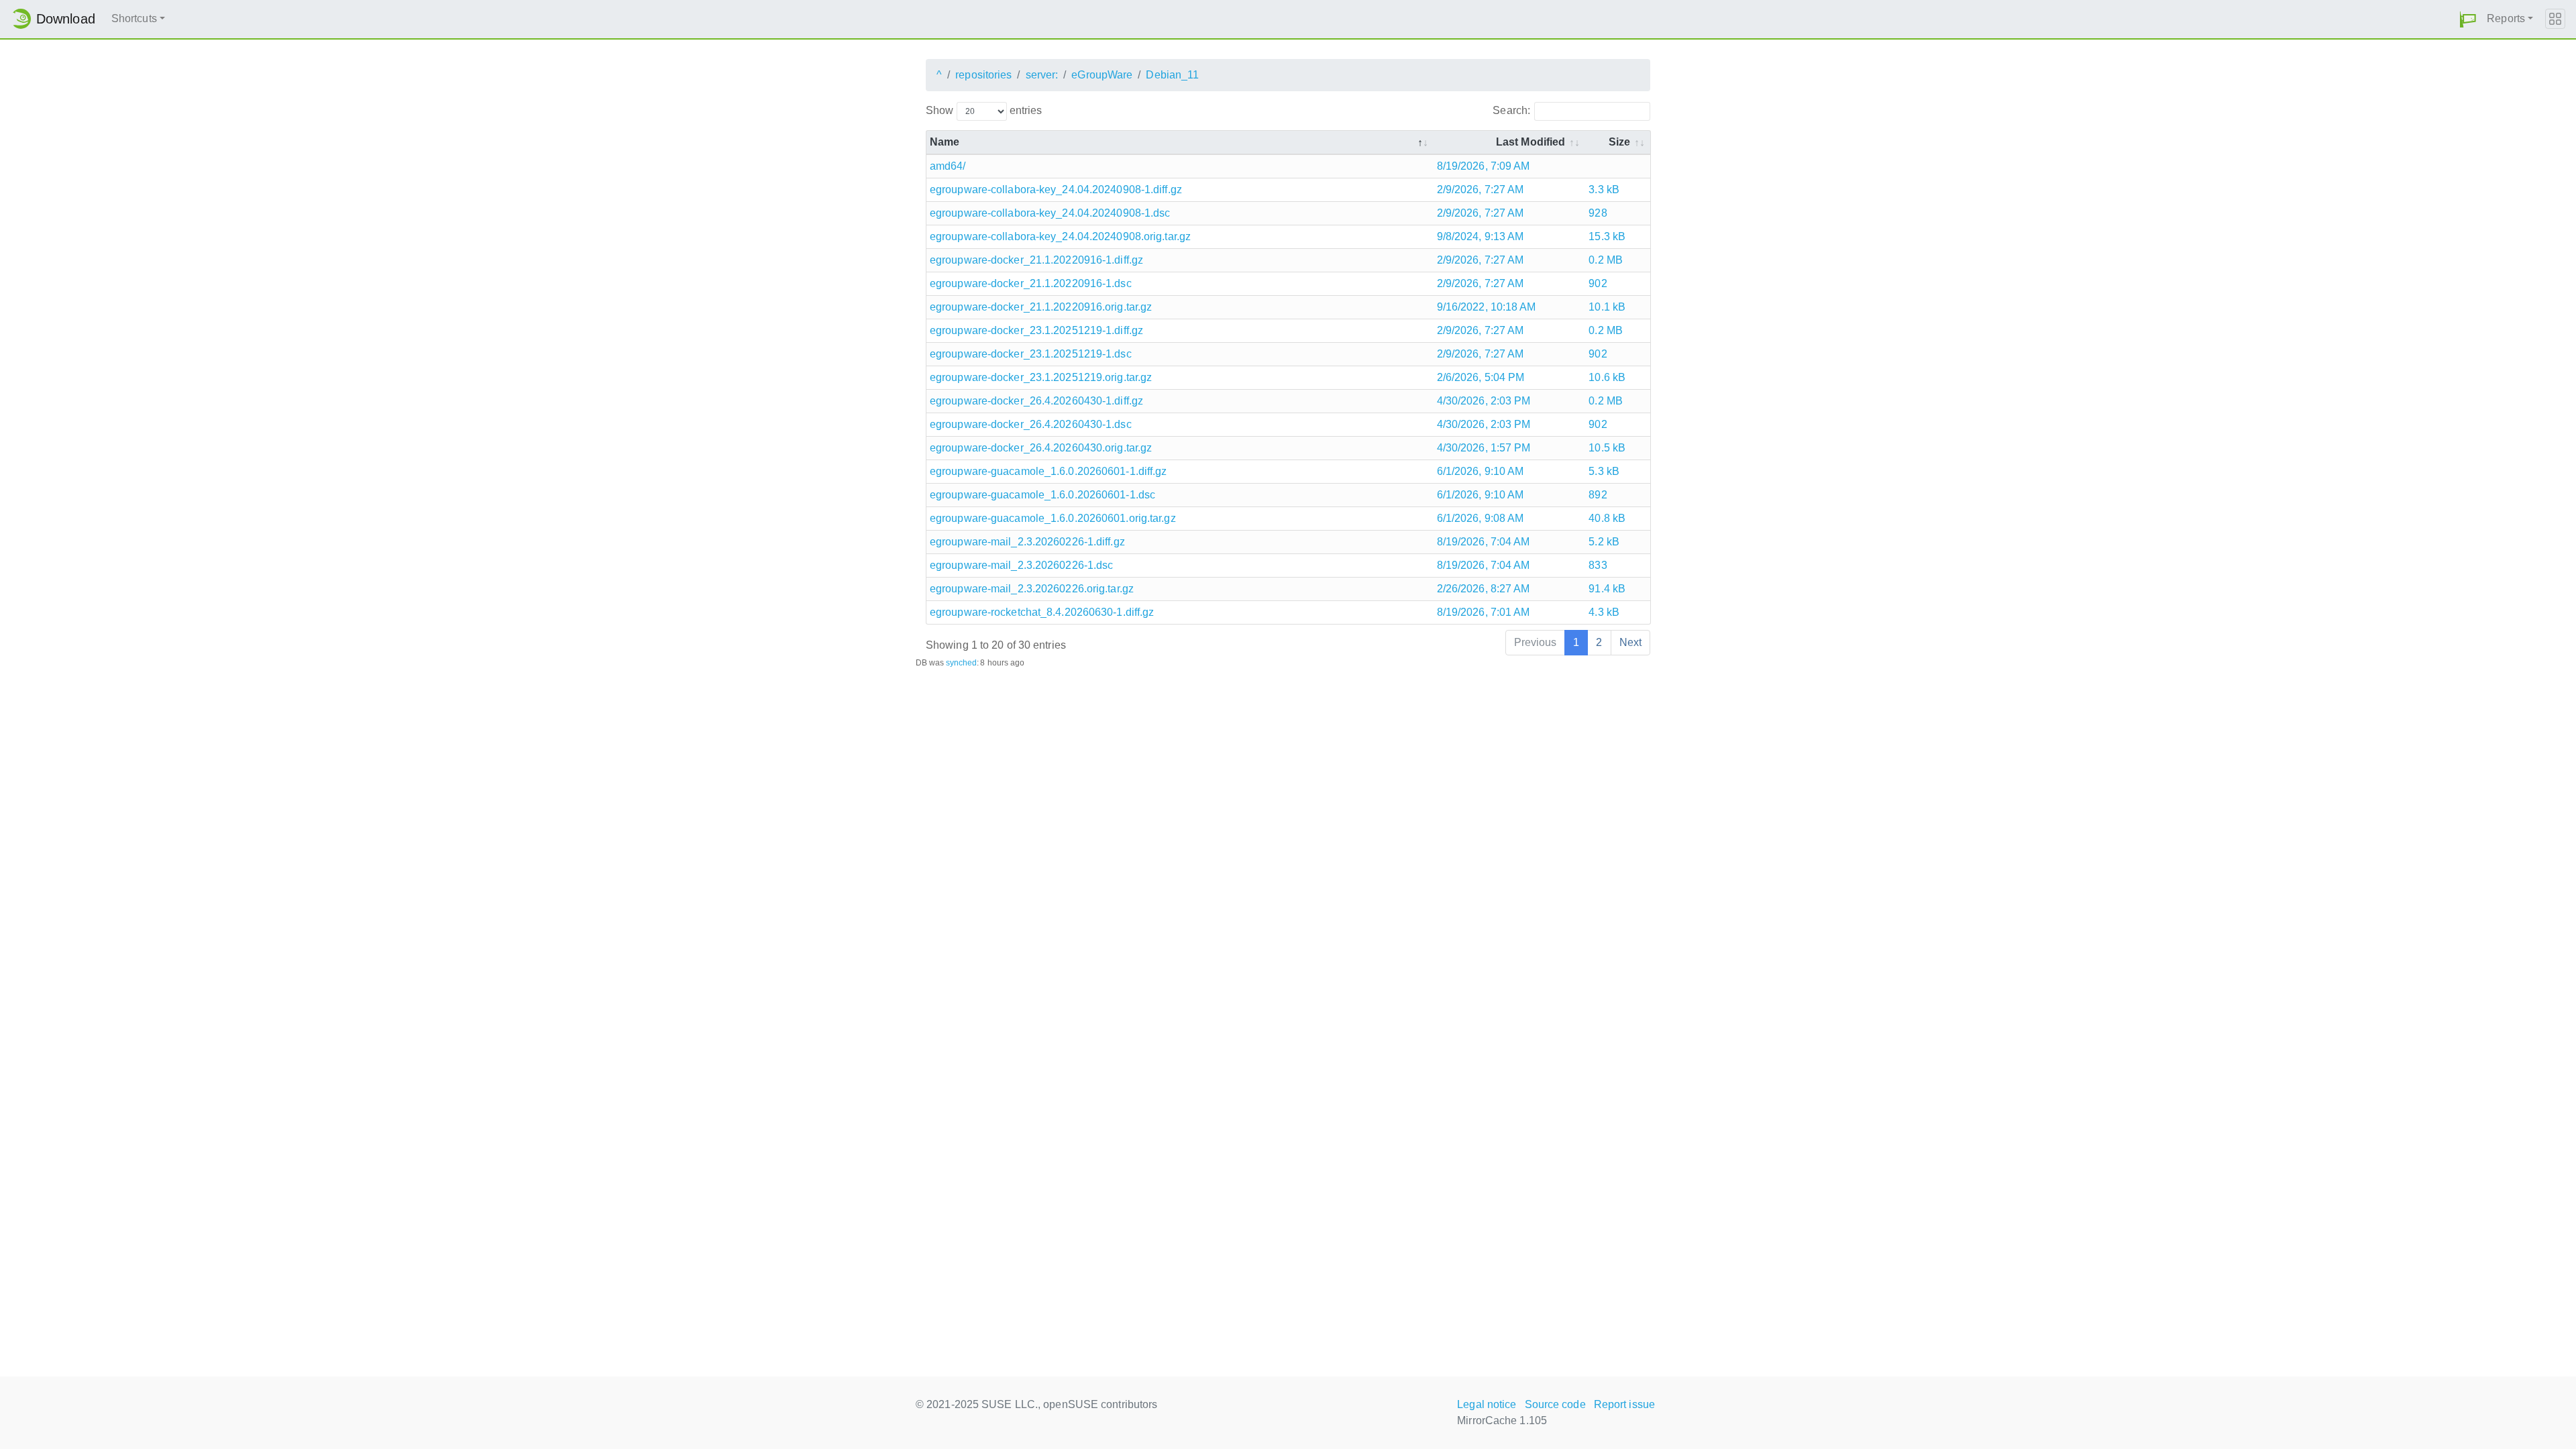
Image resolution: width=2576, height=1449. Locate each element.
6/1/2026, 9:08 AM (1481, 518)
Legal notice (1487, 1404)
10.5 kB (1607, 448)
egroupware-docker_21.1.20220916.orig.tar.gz (1041, 307)
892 (1598, 495)
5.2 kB (1604, 542)
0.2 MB (1606, 260)
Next (1630, 642)
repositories (983, 75)
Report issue (1624, 1404)
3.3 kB (1604, 190)
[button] (2468, 19)
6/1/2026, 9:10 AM (1481, 471)
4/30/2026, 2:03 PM (1484, 401)
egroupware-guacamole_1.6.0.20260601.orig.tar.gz (1053, 518)
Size (1619, 142)
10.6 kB (1607, 377)
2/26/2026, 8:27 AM (1484, 589)
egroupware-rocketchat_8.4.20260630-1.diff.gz (1042, 612)
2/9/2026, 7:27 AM (1481, 190)
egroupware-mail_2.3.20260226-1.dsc (1021, 565)
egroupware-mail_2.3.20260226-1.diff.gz (1027, 542)
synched (962, 663)
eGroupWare (1102, 75)
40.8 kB (1607, 518)
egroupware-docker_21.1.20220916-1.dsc (1031, 283)
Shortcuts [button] (134, 18)
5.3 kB (1604, 471)
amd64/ (948, 166)
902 (1598, 283)
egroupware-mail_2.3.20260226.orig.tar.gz (1032, 589)
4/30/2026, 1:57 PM (1484, 448)
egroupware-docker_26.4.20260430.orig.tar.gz (1041, 448)
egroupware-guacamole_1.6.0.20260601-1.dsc (1042, 495)
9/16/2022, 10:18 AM (1487, 307)
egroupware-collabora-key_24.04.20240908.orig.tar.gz (1060, 236)
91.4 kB (1607, 589)
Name (945, 142)
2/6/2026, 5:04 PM (1481, 377)
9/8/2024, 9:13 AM (1481, 236)
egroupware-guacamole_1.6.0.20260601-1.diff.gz (1049, 471)
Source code (1555, 1404)
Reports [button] (2506, 18)
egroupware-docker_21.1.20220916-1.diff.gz (1036, 260)
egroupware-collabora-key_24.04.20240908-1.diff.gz (1056, 190)
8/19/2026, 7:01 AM (1484, 612)
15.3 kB (1607, 236)
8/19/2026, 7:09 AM (1484, 166)
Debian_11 (1172, 75)
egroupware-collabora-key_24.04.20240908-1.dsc (1050, 213)
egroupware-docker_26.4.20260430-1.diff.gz (1036, 401)
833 (1598, 565)
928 (1598, 213)
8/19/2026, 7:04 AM (1484, 542)
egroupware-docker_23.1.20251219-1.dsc (1031, 354)
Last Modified (1531, 142)
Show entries (984, 110)
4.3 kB (1604, 612)
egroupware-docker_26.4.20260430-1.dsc (1031, 424)
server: (1042, 75)
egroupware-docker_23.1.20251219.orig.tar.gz (1041, 377)
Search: (1511, 110)
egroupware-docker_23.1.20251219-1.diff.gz (1036, 330)
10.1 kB (1607, 307)
